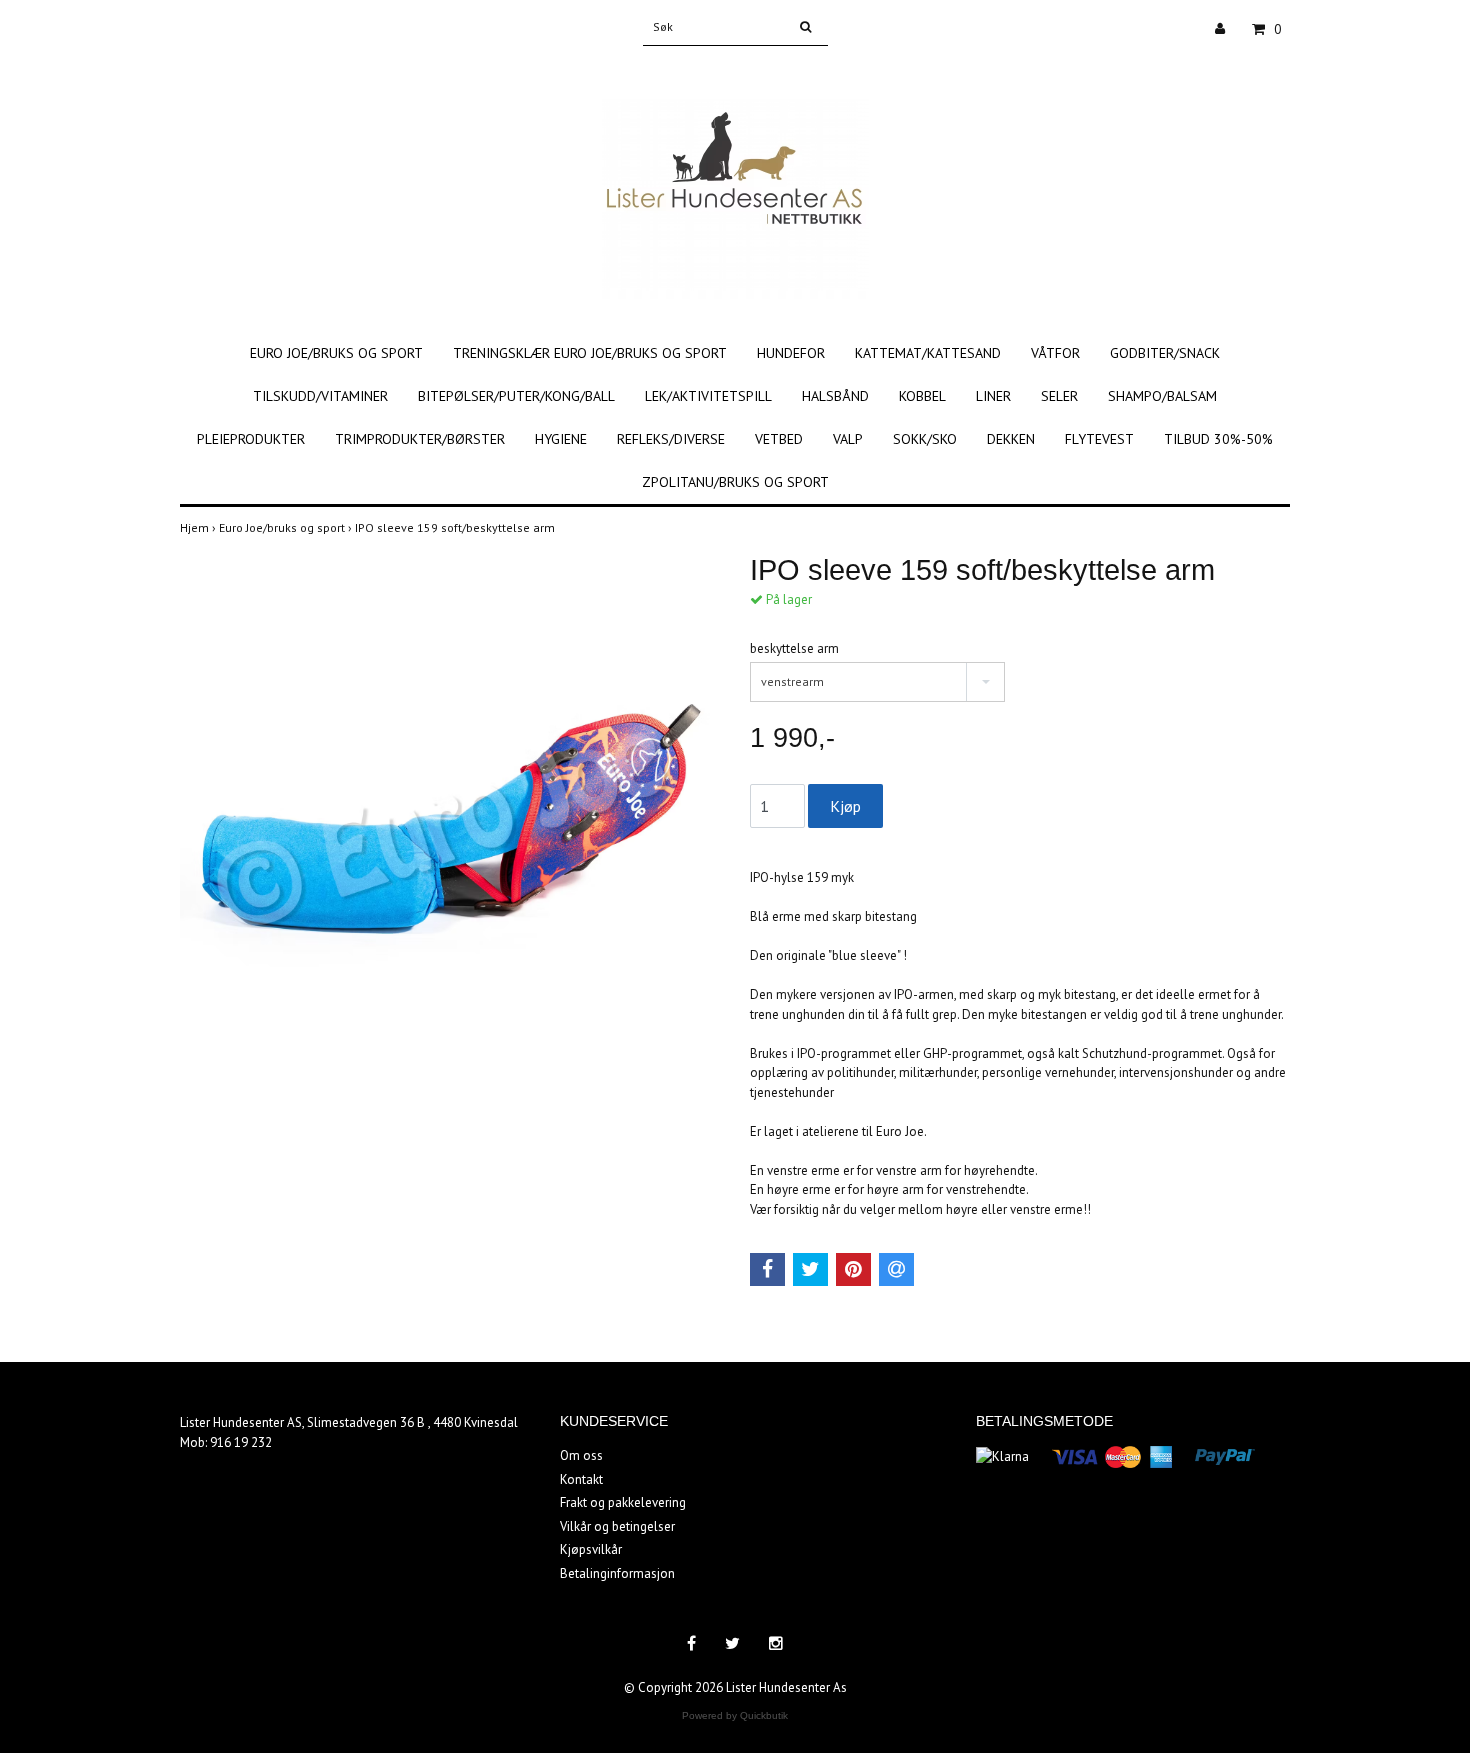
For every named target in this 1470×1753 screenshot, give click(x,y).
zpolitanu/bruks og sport (735, 482)
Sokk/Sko (925, 439)
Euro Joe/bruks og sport (336, 353)
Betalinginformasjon (617, 1573)
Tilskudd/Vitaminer (320, 396)
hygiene (561, 439)
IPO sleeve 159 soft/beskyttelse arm (456, 527)
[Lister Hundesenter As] (735, 177)
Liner (993, 396)
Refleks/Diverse (671, 439)
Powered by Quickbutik (735, 1715)
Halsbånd (835, 396)
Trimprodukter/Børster (420, 439)
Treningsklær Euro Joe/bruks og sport (590, 353)
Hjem (199, 527)
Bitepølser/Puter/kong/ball (516, 396)
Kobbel (922, 396)
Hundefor (791, 353)
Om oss (581, 1455)
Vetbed (779, 439)
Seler (1059, 396)
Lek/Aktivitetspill (708, 396)
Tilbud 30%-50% (1218, 439)
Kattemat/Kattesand (928, 353)
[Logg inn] (1227, 29)
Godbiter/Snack (1165, 353)
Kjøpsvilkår (591, 1549)
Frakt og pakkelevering (623, 1502)
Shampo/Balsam (1162, 396)
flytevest (1099, 439)
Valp (848, 439)
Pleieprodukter (251, 439)
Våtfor (1055, 353)
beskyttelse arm (794, 648)
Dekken (1011, 439)
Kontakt (581, 1479)
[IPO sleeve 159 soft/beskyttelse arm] (450, 823)
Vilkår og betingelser (617, 1526)
